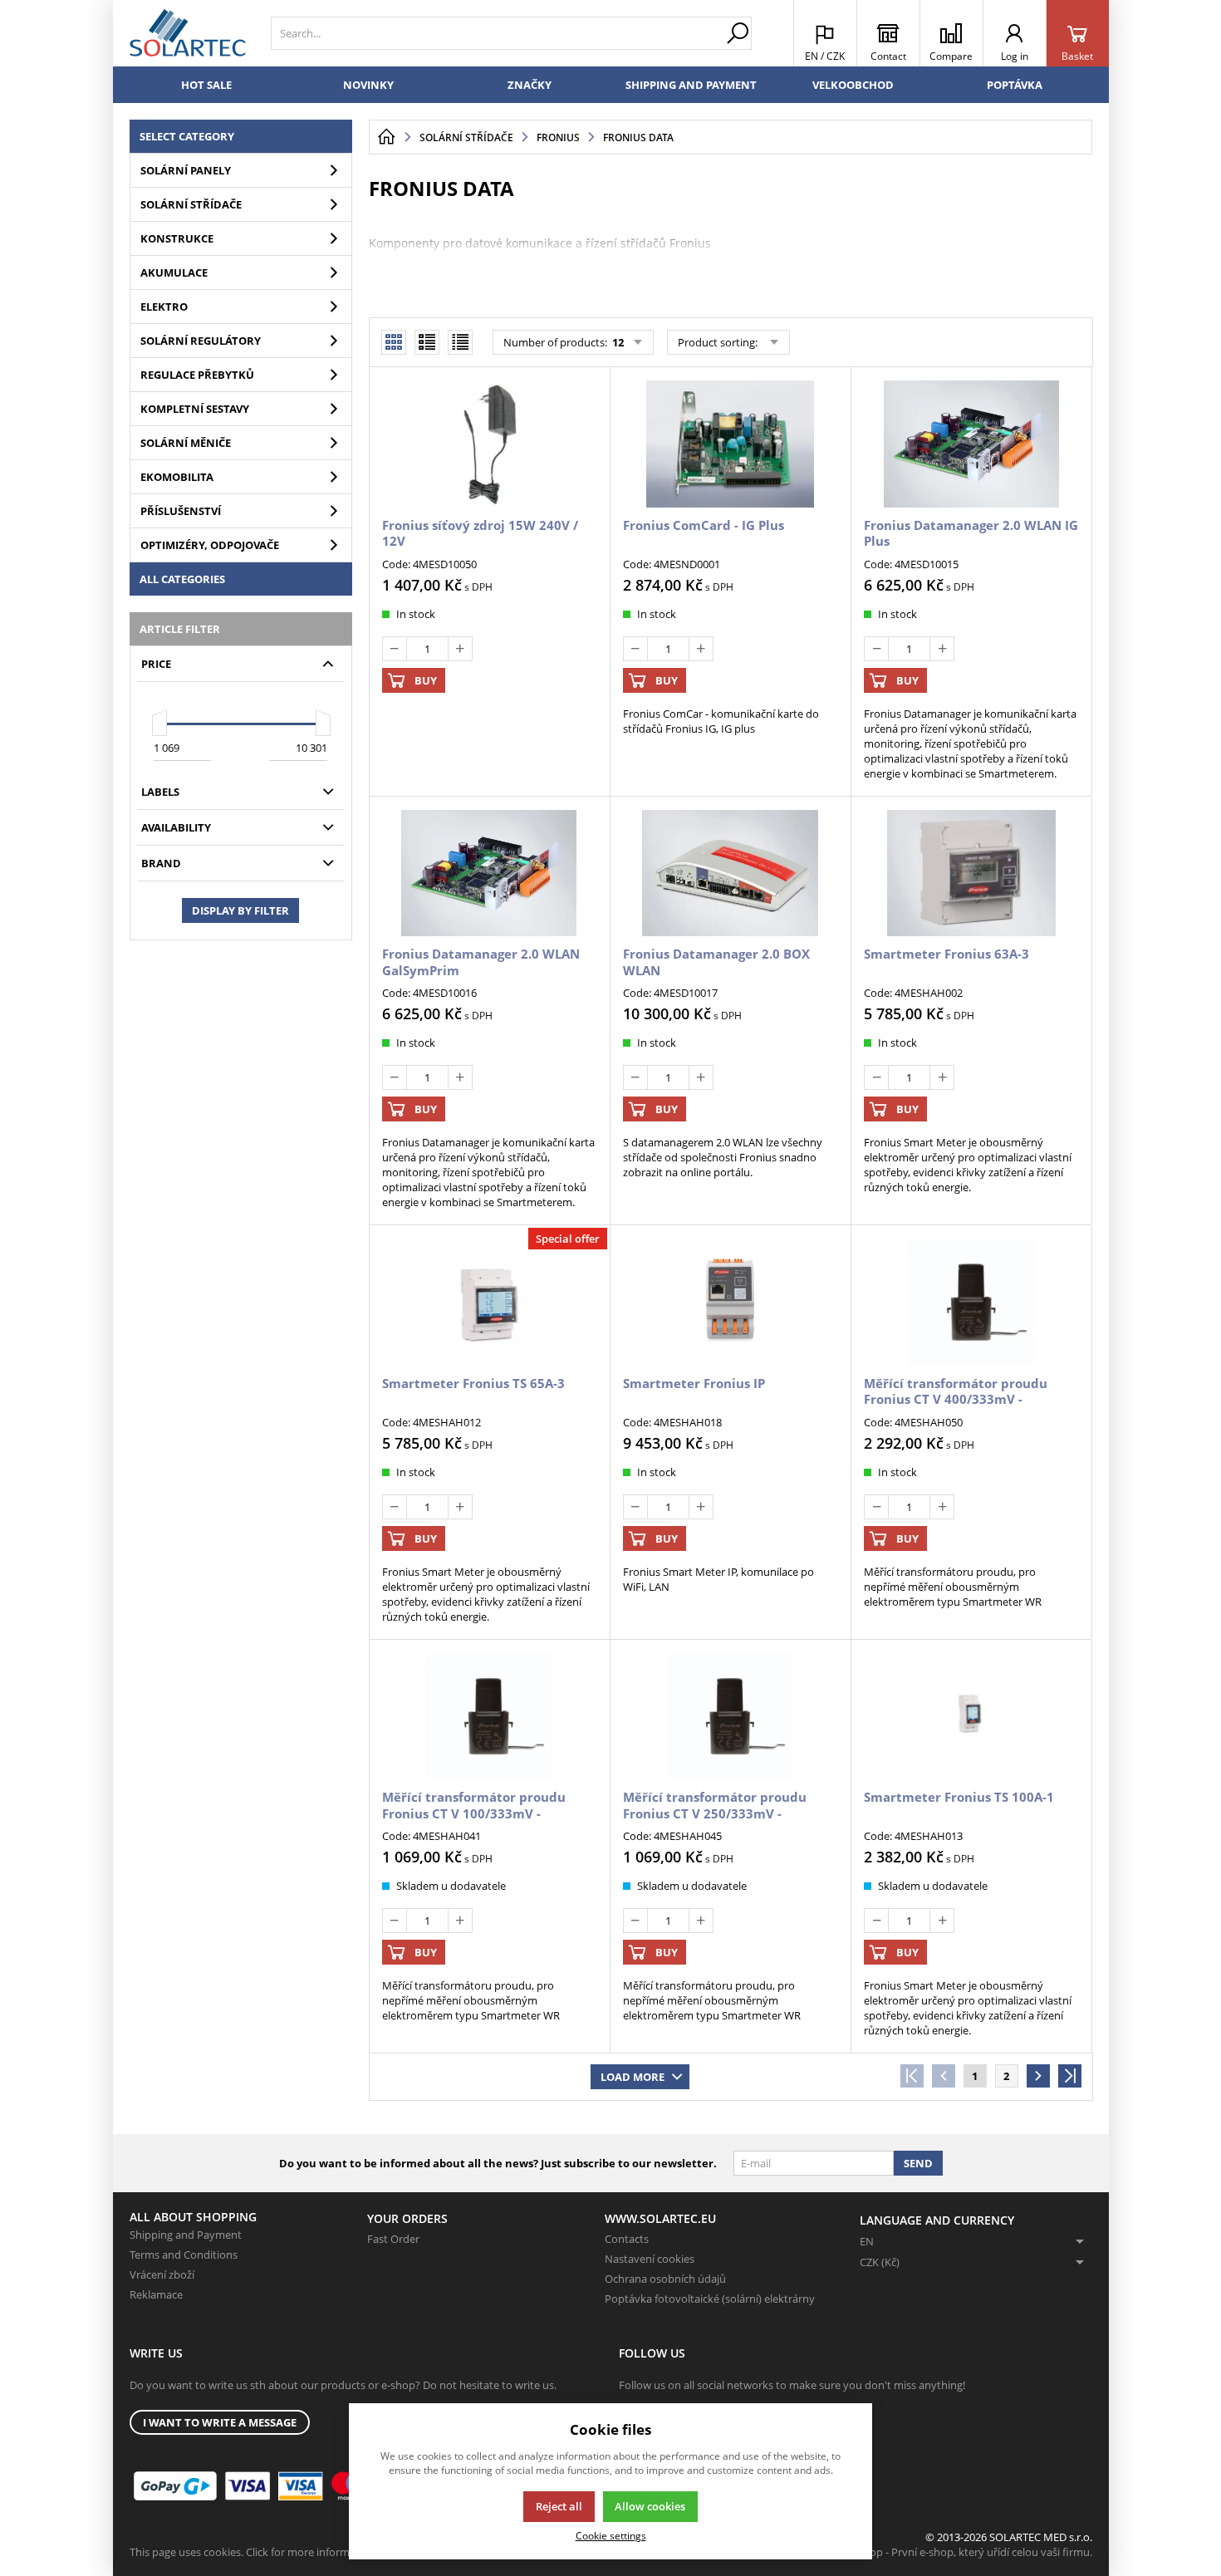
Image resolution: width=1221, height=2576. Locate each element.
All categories (182, 579)
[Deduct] (395, 649)
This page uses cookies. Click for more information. (254, 2552)
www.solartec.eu (660, 2218)
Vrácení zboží (162, 2274)
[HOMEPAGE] (386, 137)
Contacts (627, 2239)
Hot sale (206, 85)
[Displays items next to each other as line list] (427, 342)
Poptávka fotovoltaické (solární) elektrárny (710, 2299)
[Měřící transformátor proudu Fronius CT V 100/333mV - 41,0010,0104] (489, 1716)
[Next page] (1038, 2076)
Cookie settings (611, 2535)
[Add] (460, 649)
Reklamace (156, 2294)
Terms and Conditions (184, 2255)
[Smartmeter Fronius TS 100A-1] (971, 1716)
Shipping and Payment (691, 85)
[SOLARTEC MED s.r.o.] (188, 33)
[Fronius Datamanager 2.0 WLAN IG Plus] (971, 444)
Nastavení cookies (650, 2259)
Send (918, 2163)
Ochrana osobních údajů (665, 2279)
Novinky (368, 85)
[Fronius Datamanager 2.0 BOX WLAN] (730, 873)
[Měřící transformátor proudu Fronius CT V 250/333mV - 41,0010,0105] (730, 1716)
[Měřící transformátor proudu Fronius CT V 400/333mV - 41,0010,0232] (971, 1302)
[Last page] (1070, 2076)
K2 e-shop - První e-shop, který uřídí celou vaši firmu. (963, 2552)
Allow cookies (650, 2506)
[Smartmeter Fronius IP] (730, 1302)
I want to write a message (220, 2422)
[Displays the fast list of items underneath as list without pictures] (460, 342)
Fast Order (393, 2239)
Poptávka (1015, 85)
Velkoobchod (853, 85)
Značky (530, 85)
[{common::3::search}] (738, 33)
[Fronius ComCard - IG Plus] (730, 444)
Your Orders (407, 2218)
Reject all (559, 2506)
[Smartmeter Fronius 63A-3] (971, 873)
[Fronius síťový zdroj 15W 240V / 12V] (489, 444)
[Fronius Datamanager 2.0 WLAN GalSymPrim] (489, 873)
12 (617, 342)
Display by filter (240, 910)
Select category (187, 136)
